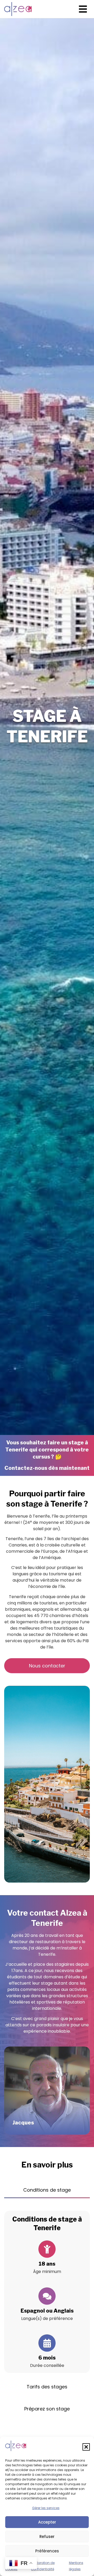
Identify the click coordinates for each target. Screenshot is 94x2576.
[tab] (47, 2190)
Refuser (47, 2537)
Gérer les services (46, 2508)
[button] (86, 2447)
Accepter (47, 2522)
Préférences (47, 2551)
